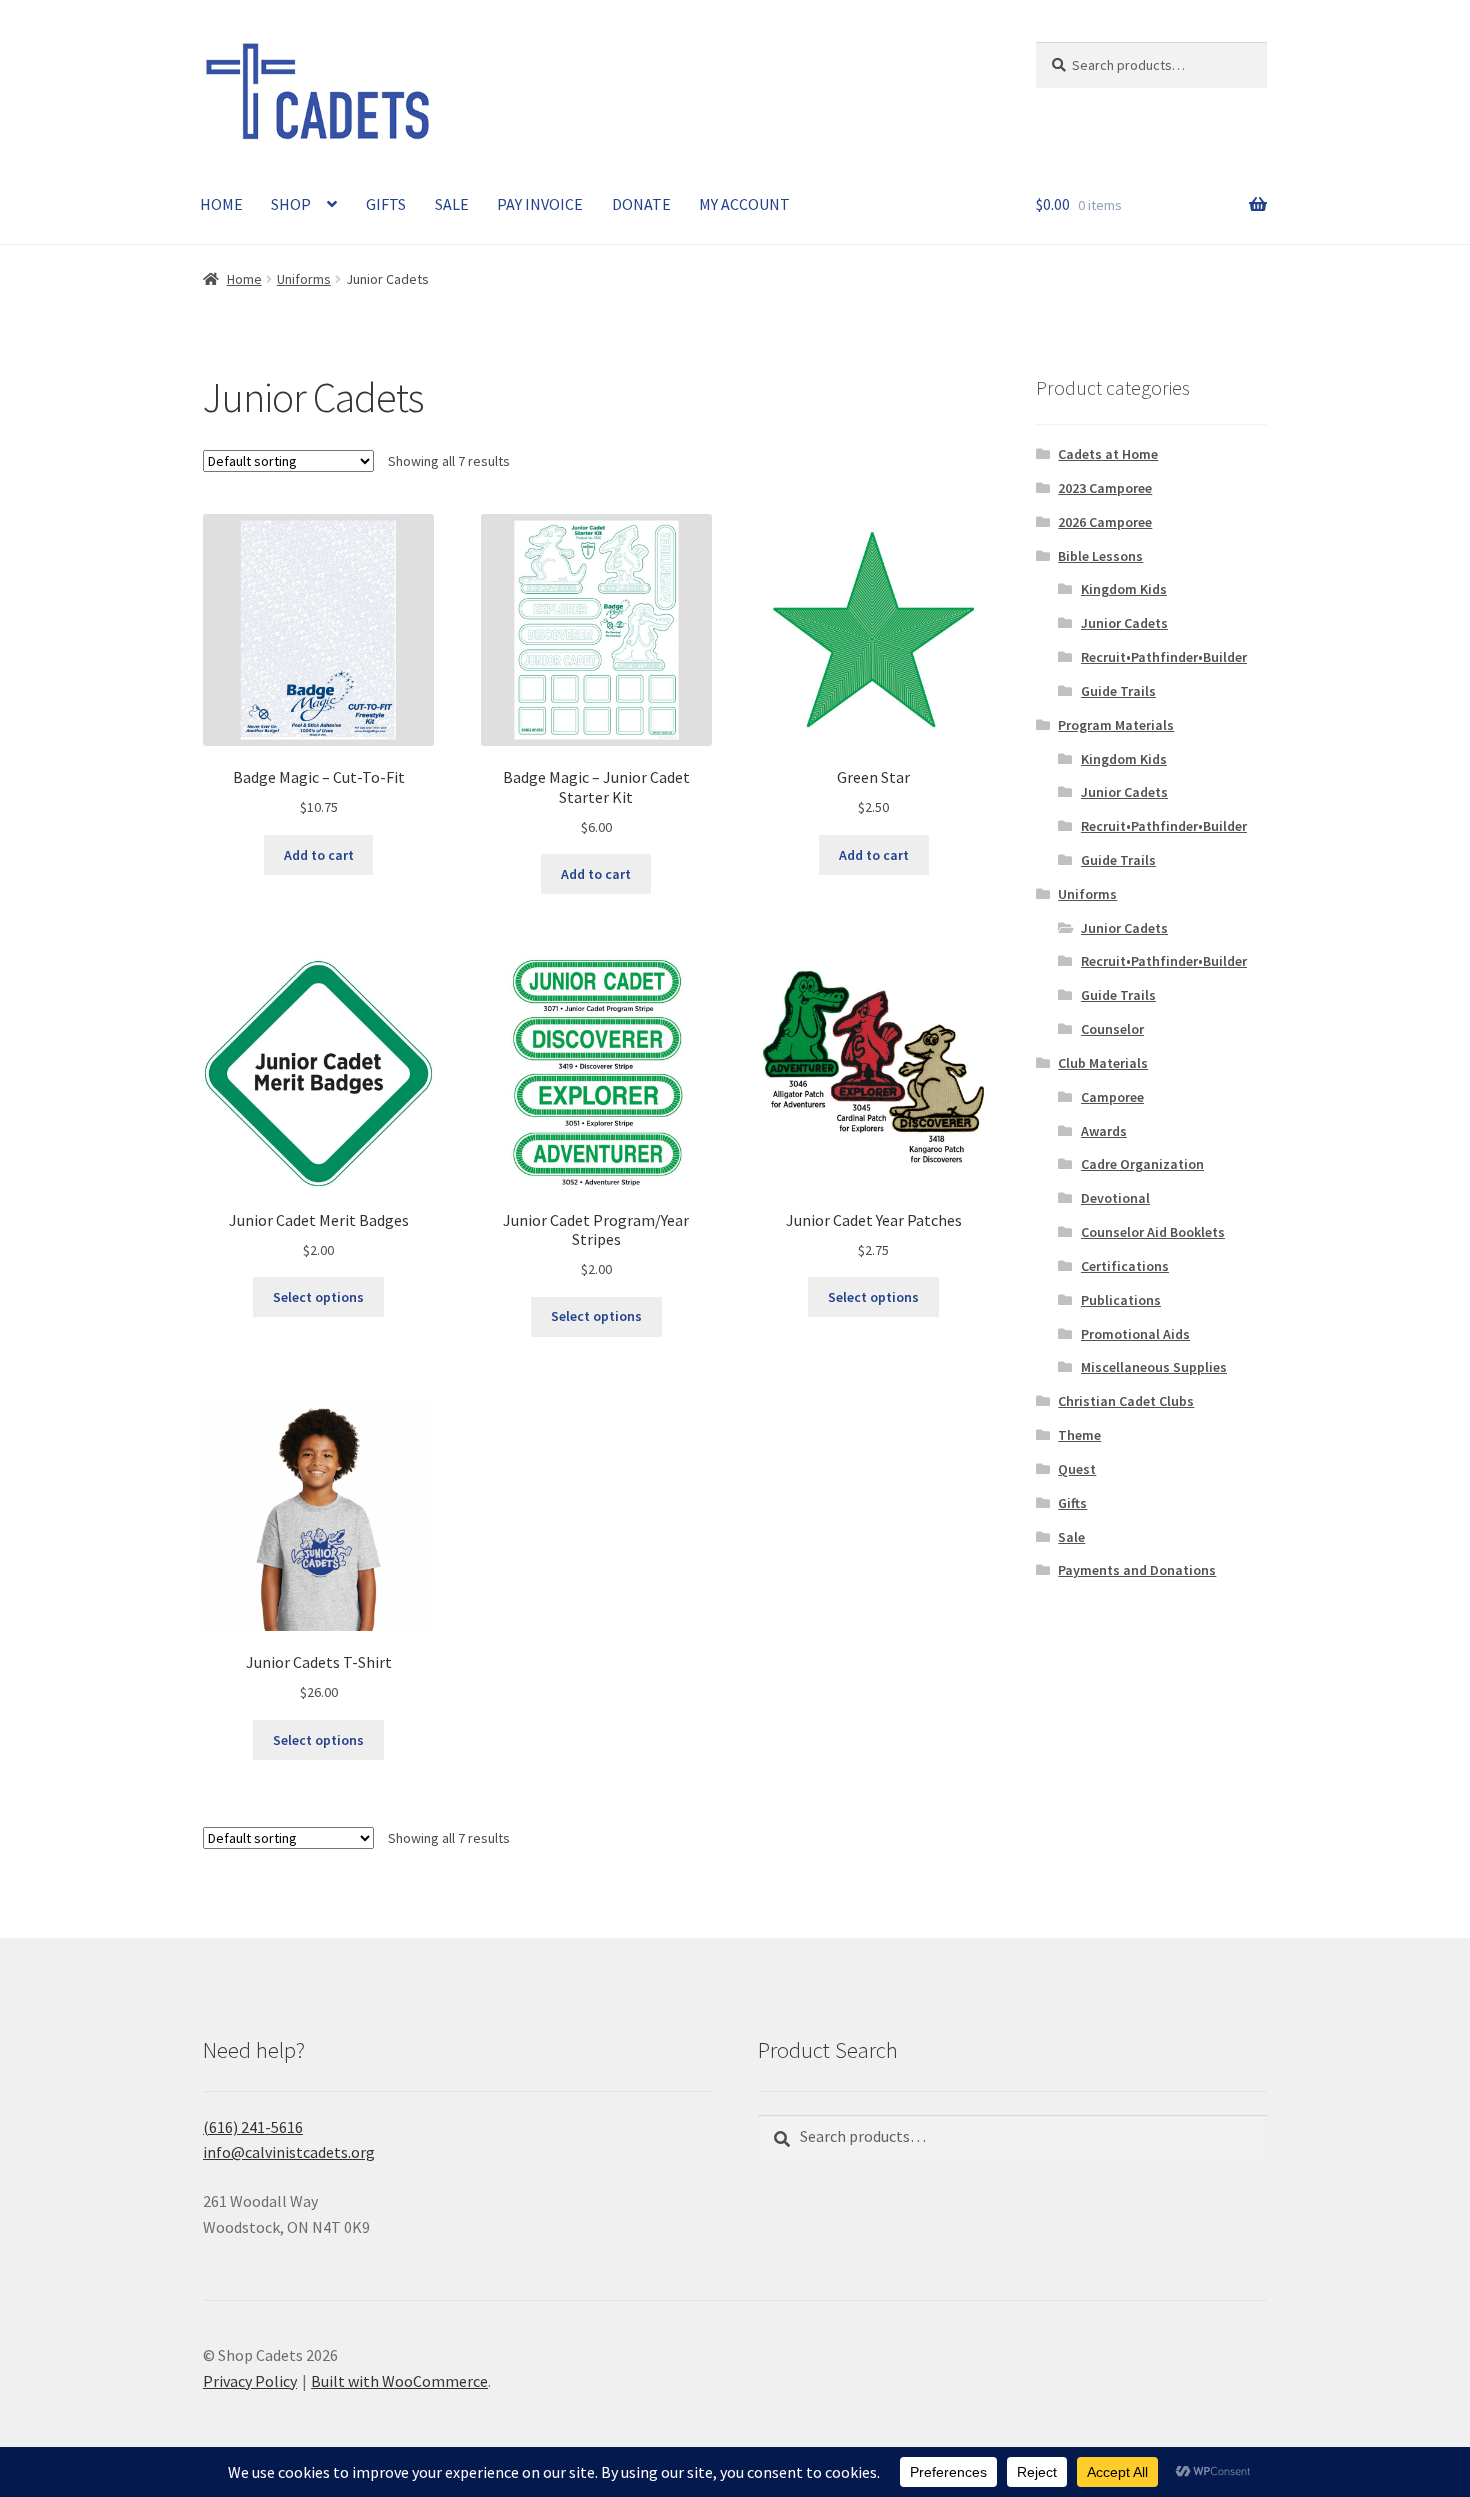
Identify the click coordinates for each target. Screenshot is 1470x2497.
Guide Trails (1118, 691)
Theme (1079, 1435)
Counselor (1112, 1029)
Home (244, 279)
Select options (318, 1297)
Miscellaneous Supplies (1154, 1367)
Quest (1077, 1469)
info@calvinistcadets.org (289, 2152)
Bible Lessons (1100, 556)
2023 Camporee (1105, 488)
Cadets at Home (1108, 454)
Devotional (1115, 1198)
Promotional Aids (1135, 1334)
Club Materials (1103, 1063)
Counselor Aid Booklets (1153, 1232)
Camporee (1112, 1097)
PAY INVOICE (540, 204)
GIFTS (386, 204)
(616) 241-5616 (253, 2127)
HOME (221, 204)
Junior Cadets (1124, 623)
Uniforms (304, 279)
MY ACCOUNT (744, 204)
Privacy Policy (250, 2381)
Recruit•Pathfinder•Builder (1164, 657)
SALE (452, 204)
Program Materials (1116, 725)
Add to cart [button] (319, 855)
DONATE (641, 204)
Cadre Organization (1142, 1164)
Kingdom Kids (1124, 589)
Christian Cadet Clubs (1126, 1401)
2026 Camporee (1105, 522)
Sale (1071, 1537)
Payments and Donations (1137, 1570)
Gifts (1072, 1503)
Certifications (1125, 1266)
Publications (1121, 1300)
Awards (1104, 1131)
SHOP (291, 204)
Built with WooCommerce (399, 2381)
